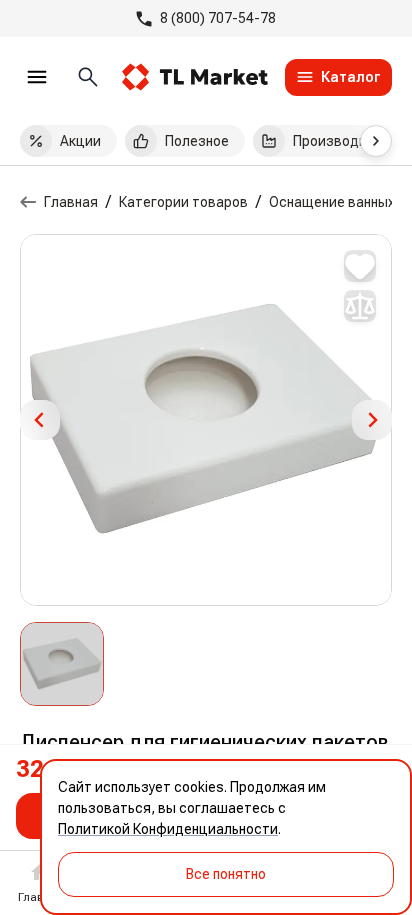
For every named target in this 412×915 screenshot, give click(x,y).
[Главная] (28, 202)
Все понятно (226, 874)
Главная (71, 202)
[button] (62, 664)
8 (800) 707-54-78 (218, 18)
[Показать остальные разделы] (376, 141)
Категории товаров (183, 202)
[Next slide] (372, 420)
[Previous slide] (40, 420)
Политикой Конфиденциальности (168, 829)
